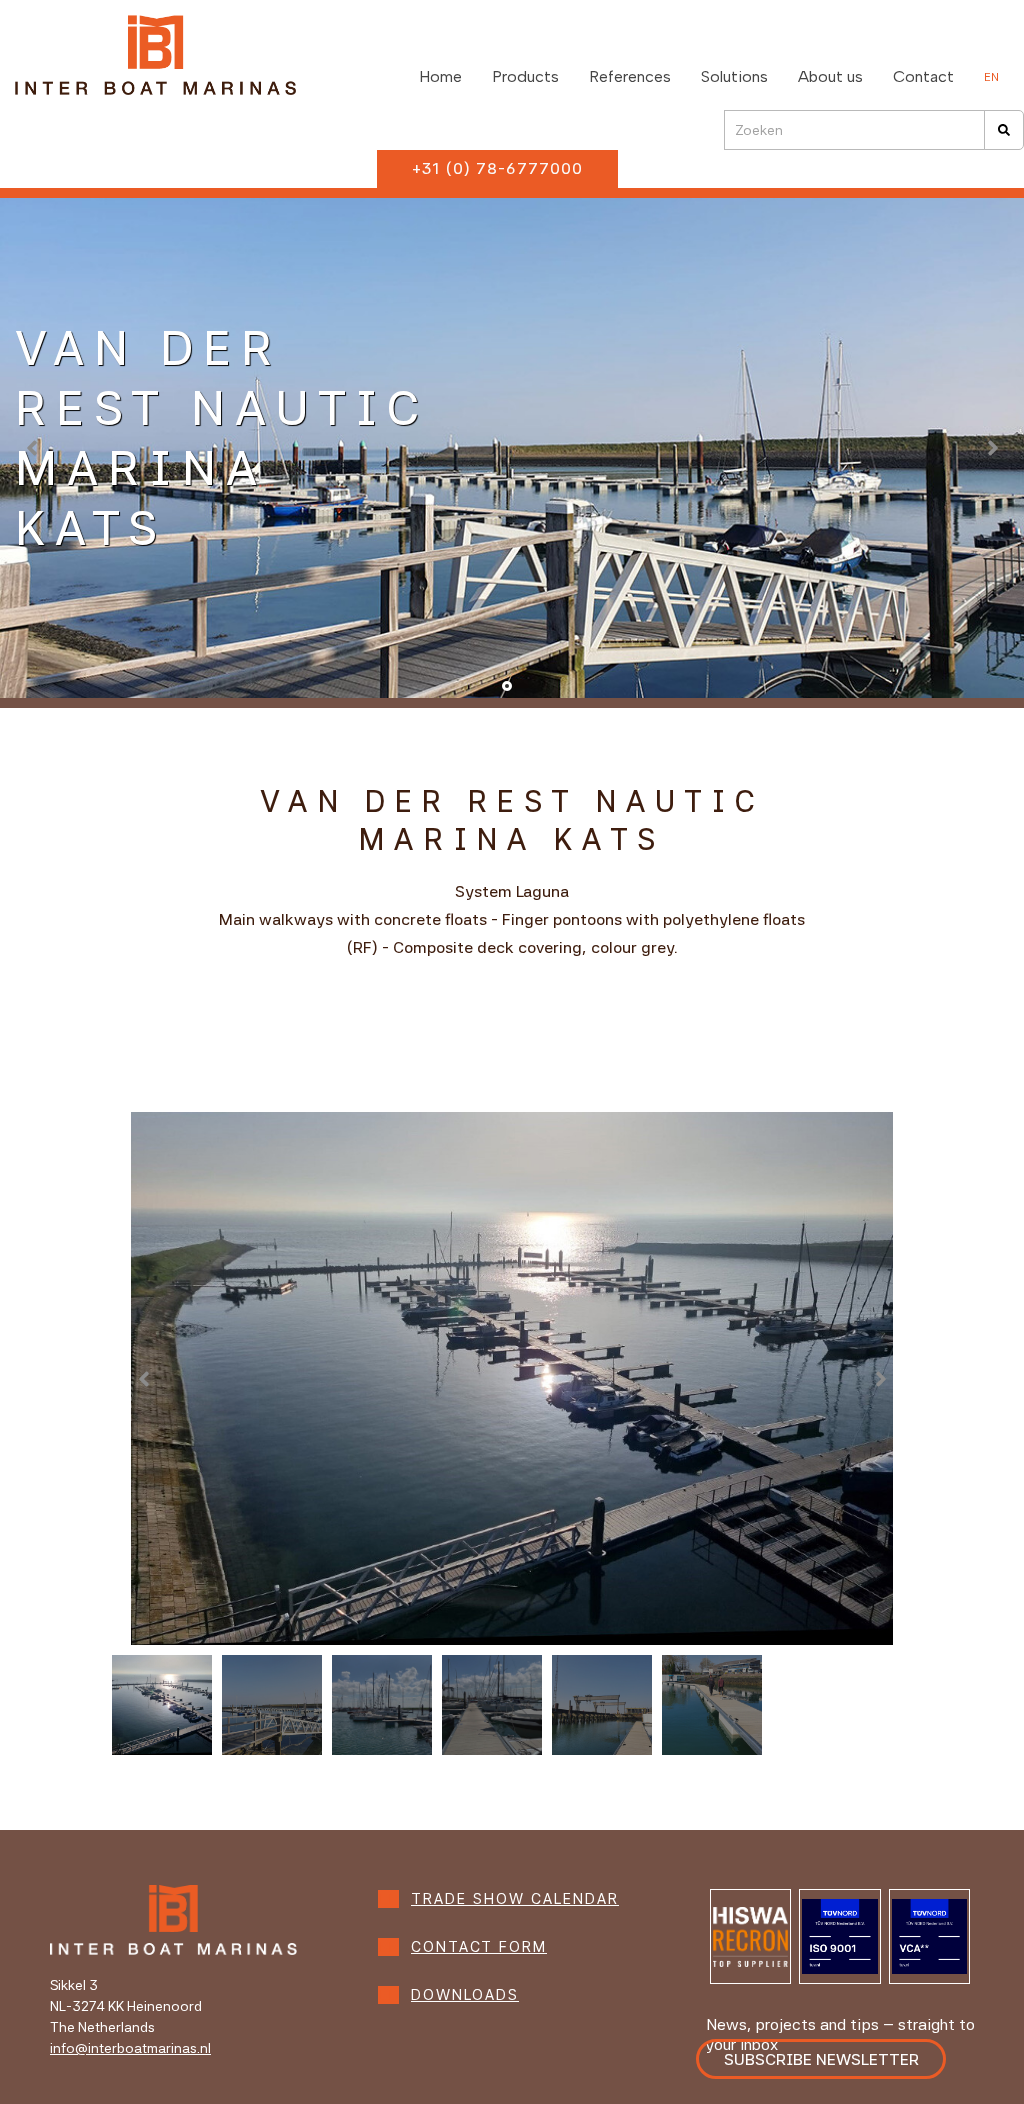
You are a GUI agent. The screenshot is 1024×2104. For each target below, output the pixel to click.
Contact (923, 76)
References (630, 76)
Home (440, 76)
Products (525, 76)
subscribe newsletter (821, 2059)
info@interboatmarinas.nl (130, 2048)
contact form (479, 1947)
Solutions (734, 76)
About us (830, 76)
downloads (465, 1995)
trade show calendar (515, 1899)
